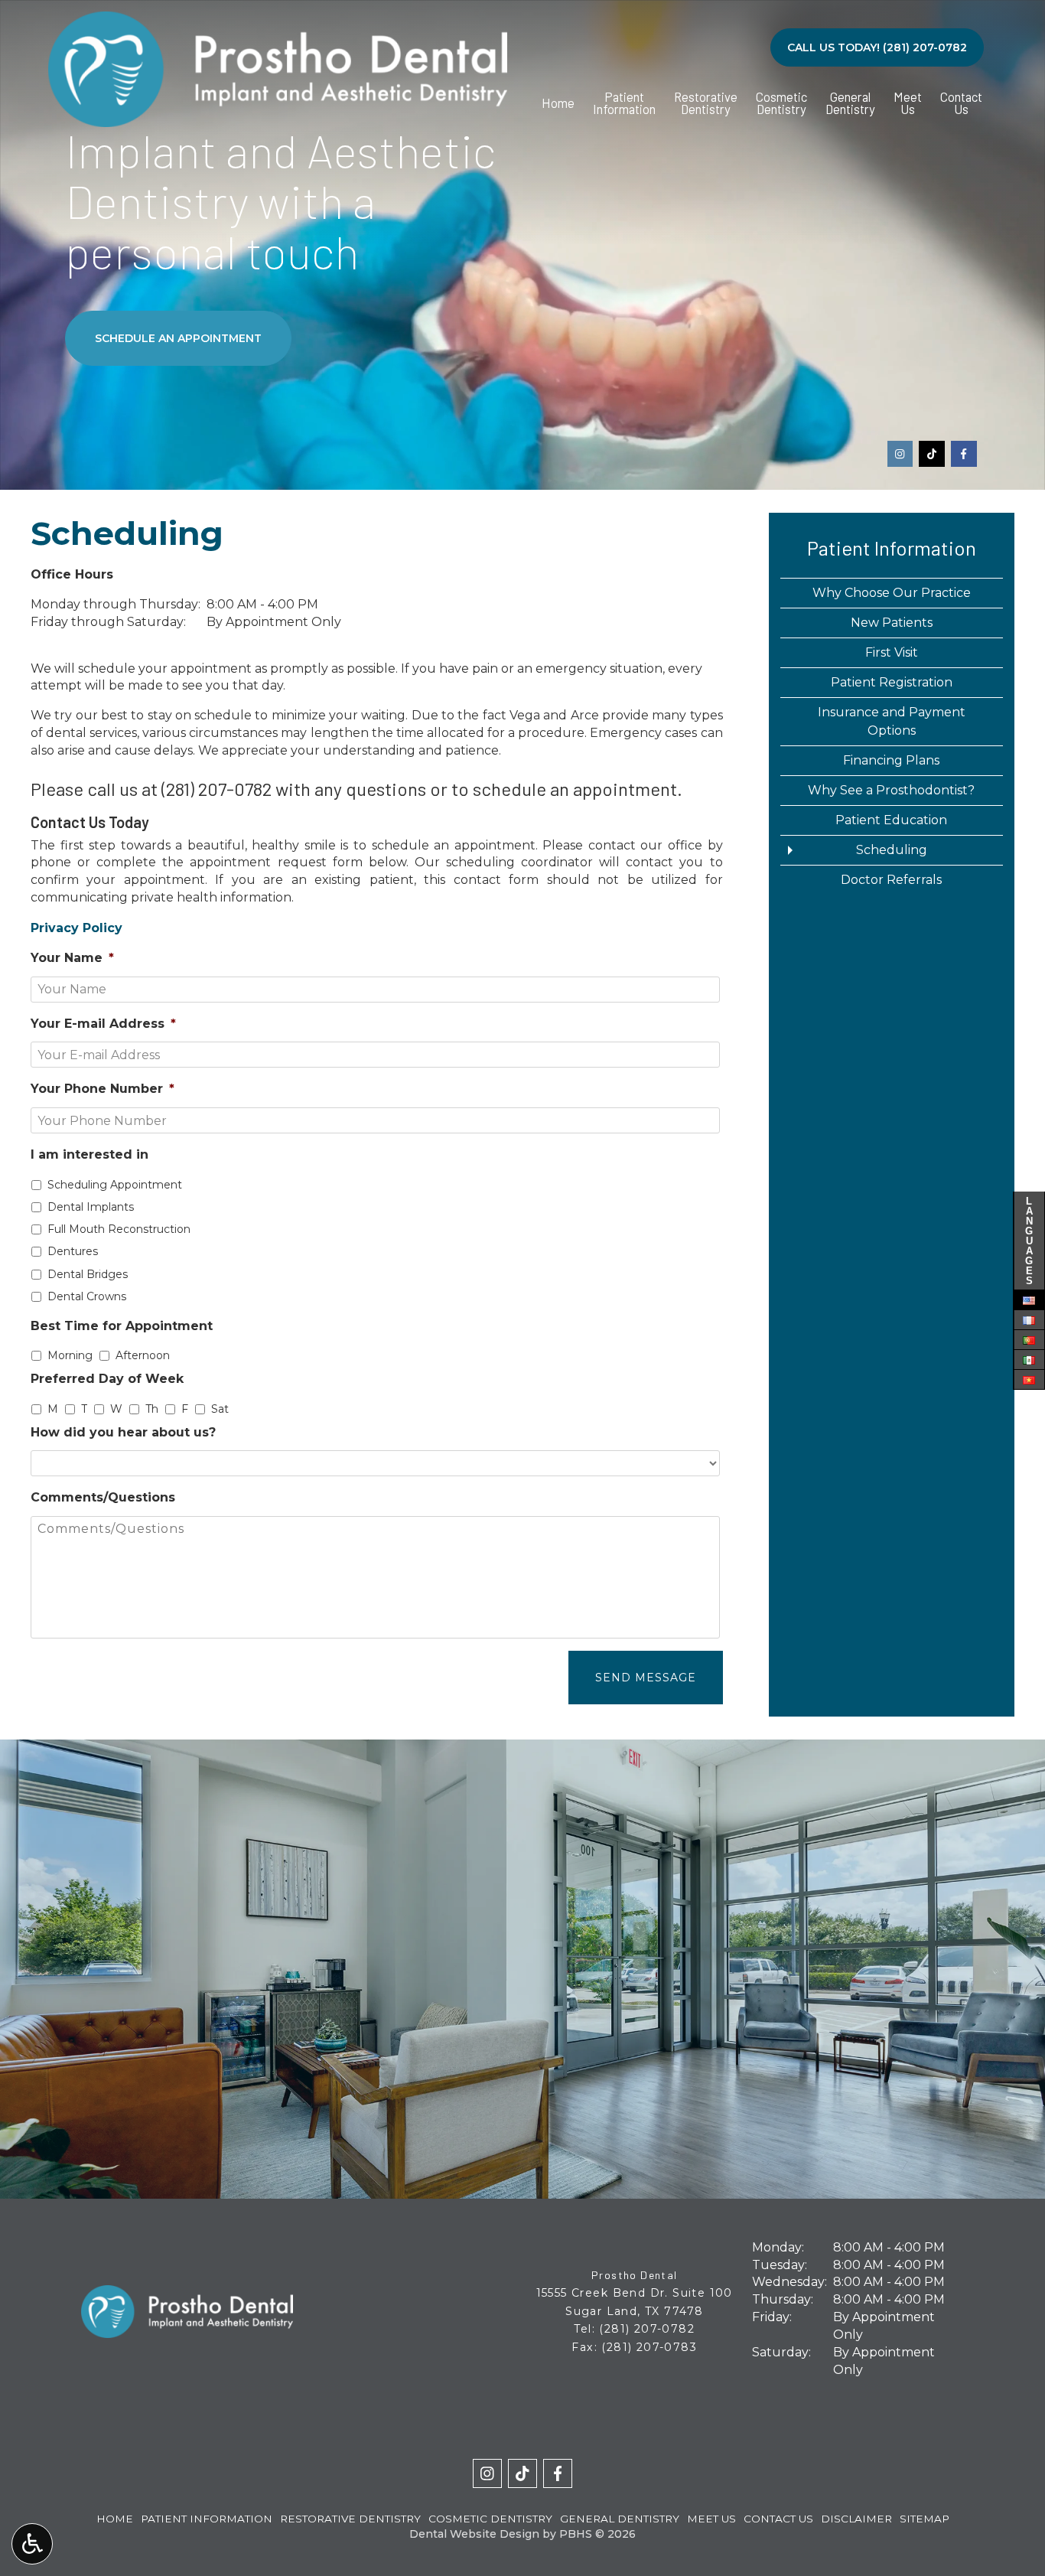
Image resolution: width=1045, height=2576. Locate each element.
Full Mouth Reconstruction (119, 1229)
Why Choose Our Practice (892, 593)
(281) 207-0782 (216, 789)
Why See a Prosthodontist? (891, 790)
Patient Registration (892, 682)
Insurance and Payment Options (892, 721)
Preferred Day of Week (107, 1379)
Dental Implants (91, 1207)
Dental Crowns (87, 1296)
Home (558, 103)
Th (152, 1409)
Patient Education (891, 820)
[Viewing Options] (32, 2544)
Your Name (72, 958)
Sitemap (925, 2519)
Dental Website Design (474, 2534)
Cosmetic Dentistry (490, 2519)
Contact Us (778, 2519)
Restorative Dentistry (350, 2519)
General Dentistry (620, 2519)
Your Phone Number (103, 1089)
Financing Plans (891, 760)
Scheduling (892, 850)
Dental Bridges (88, 1274)
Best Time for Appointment (122, 1326)
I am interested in (90, 1154)
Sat (220, 1409)
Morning (70, 1355)
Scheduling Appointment (115, 1185)
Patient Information (892, 548)
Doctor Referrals (891, 880)
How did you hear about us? (123, 1432)
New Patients (892, 623)
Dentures (73, 1251)
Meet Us (711, 2519)
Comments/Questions (103, 1497)
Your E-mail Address (103, 1024)
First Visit (892, 652)
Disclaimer (856, 2519)
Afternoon (143, 1355)
